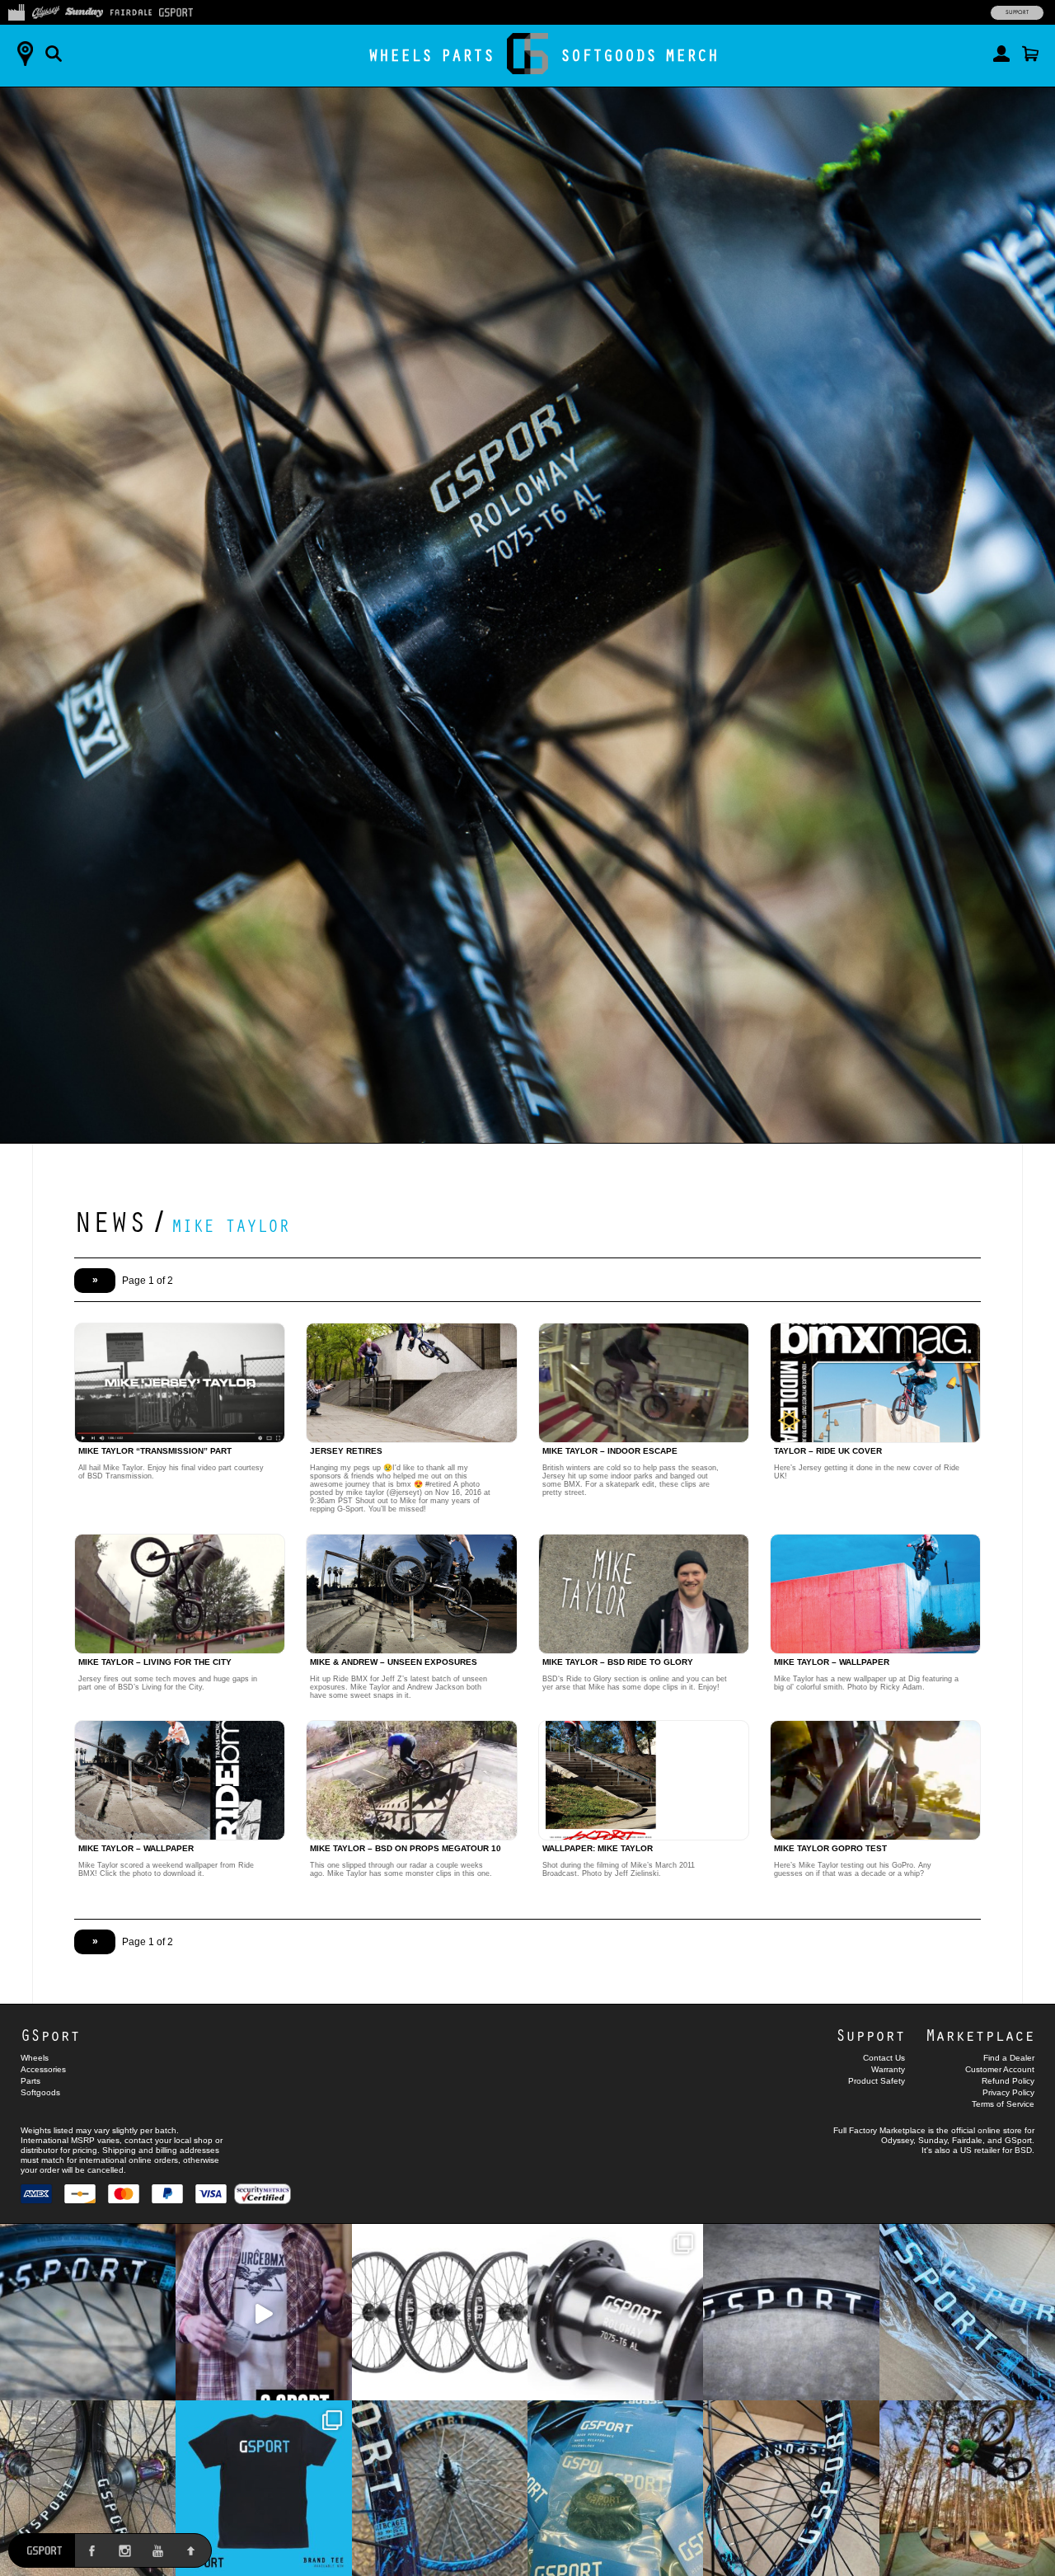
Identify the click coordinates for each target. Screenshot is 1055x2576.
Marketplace (980, 2035)
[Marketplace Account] (1001, 54)
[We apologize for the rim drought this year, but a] (88, 2312)
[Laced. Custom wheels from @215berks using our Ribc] (440, 2488)
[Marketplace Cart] (1030, 54)
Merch (692, 55)
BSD (1023, 2150)
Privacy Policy (1008, 2092)
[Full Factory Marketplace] (16, 11)
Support (1017, 12)
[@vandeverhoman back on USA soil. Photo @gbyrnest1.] (967, 2488)
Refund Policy (1008, 2081)
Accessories (43, 2069)
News (110, 1220)
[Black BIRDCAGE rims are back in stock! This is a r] (791, 2312)
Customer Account (1000, 2069)
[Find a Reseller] (25, 54)
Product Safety (877, 2081)
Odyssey (897, 2140)
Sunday (933, 2140)
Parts (468, 55)
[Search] (54, 54)
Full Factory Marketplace (879, 2130)
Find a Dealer (1009, 2058)
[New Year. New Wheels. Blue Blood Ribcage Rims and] (791, 2488)
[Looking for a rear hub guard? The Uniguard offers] (615, 2488)
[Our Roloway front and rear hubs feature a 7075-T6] (615, 2312)
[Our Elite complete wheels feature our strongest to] (440, 2312)
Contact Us (884, 2058)
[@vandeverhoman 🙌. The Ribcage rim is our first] (263, 2312)
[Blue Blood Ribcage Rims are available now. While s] (967, 2312)
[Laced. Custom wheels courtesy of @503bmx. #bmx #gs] (88, 2488)
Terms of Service (1003, 2104)
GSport (50, 2035)
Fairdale (967, 2140)
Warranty (888, 2069)
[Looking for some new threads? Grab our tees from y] (263, 2488)
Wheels (401, 55)
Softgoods (609, 55)
